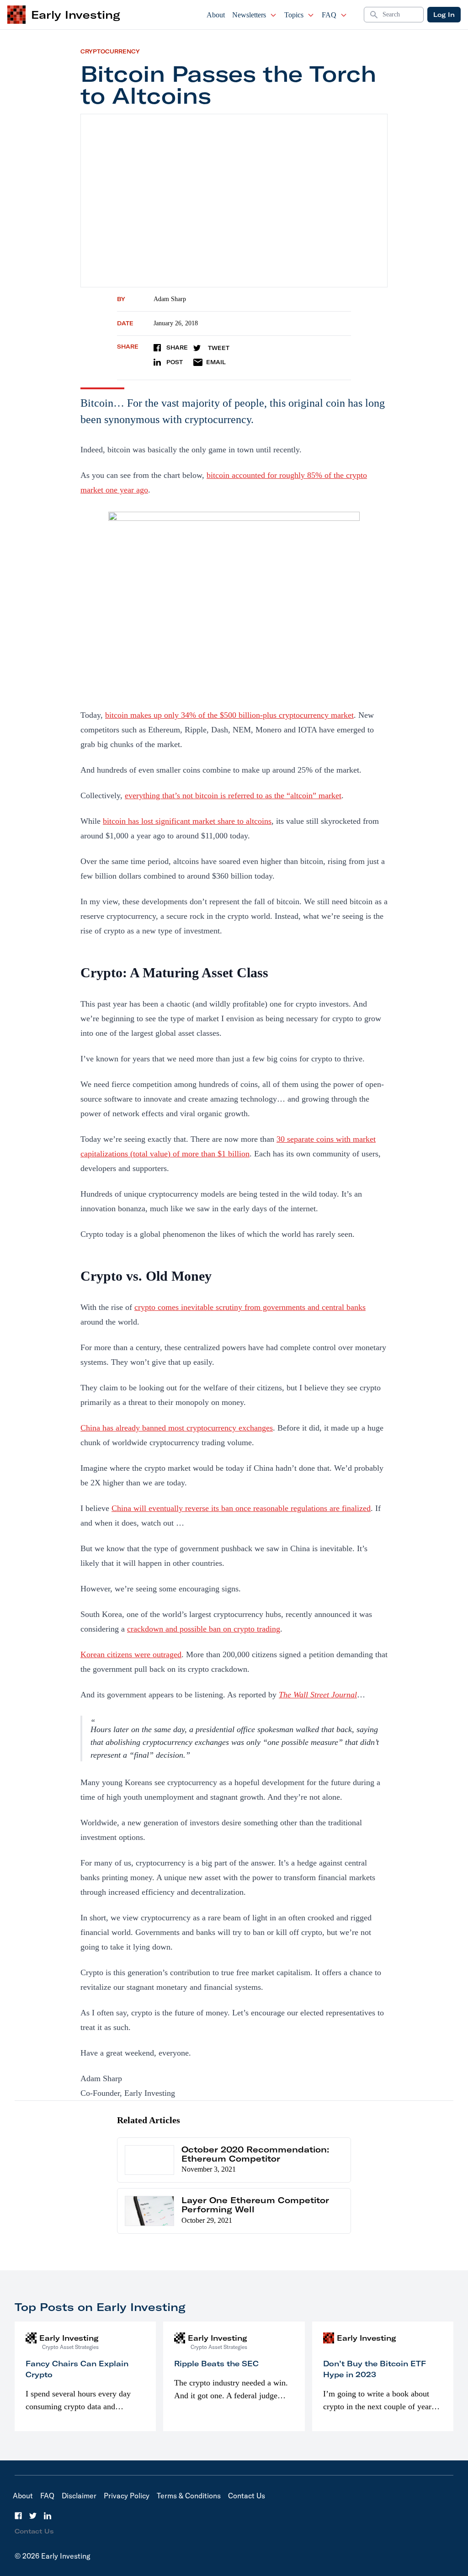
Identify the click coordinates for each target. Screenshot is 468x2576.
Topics (294, 15)
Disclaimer (79, 2496)
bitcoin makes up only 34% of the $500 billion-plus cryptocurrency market (229, 715)
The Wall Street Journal (318, 1695)
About (216, 15)
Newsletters (249, 15)
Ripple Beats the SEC (216, 2364)
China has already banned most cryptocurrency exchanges (177, 1428)
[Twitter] (33, 2516)
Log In (444, 15)
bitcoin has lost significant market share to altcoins (187, 821)
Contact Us (247, 2496)
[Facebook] (18, 2516)
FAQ (329, 15)
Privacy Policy (127, 2496)
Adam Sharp (170, 299)
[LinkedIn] (48, 2516)
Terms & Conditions (189, 2496)
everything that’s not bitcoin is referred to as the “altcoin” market (233, 795)
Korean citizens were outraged (131, 1654)
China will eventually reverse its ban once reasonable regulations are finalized (241, 1508)
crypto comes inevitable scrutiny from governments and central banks (250, 1307)
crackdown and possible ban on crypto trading (204, 1629)
